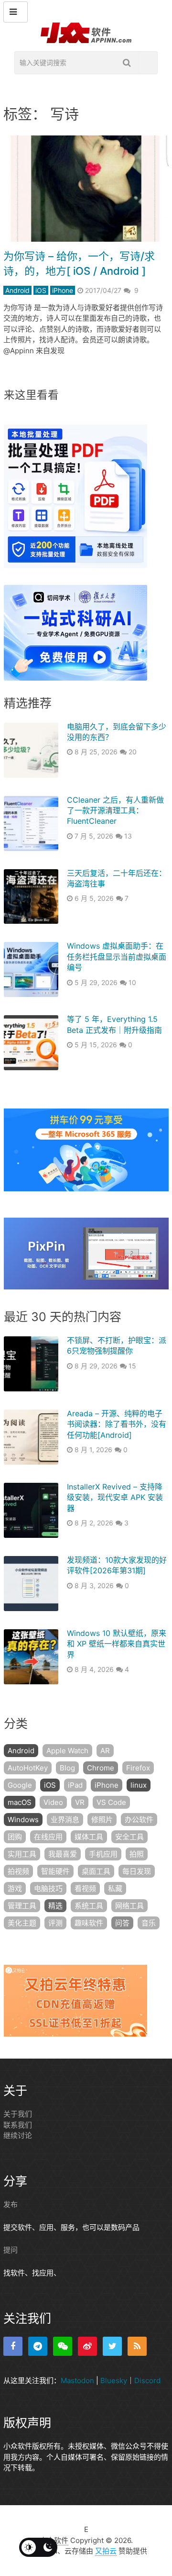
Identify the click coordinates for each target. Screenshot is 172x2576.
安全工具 (129, 1837)
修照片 (102, 1820)
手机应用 (103, 1854)
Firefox (138, 1768)
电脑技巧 (48, 1888)
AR (105, 1751)
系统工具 (89, 1906)
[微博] (87, 2346)
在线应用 (48, 1837)
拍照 (137, 1854)
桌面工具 (96, 1871)
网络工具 (129, 1906)
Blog (67, 1768)
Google (20, 1785)
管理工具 (22, 1906)
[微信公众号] (63, 2346)
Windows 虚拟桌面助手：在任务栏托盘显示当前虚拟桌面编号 (117, 957)
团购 (15, 1837)
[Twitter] (112, 2346)
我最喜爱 (63, 1854)
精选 (55, 1906)
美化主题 (22, 1923)
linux (139, 1785)
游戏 (15, 1888)
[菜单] (16, 12)
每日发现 (137, 1871)
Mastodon (77, 2380)
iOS (41, 290)
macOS (20, 1802)
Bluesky (114, 2380)
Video (53, 1802)
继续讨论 (18, 2135)
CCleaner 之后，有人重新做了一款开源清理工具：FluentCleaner (115, 811)
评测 (55, 1923)
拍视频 (18, 1871)
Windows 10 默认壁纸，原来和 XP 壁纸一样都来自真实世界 (117, 1644)
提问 (11, 2250)
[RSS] (137, 2346)
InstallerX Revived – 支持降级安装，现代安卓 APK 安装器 (115, 1497)
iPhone (63, 290)
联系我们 (18, 2125)
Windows (23, 1820)
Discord (147, 2380)
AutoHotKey (28, 1768)
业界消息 (65, 1820)
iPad (75, 1785)
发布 (11, 2204)
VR (80, 1802)
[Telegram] (38, 2346)
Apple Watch (67, 1751)
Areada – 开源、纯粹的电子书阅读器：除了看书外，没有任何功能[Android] (117, 1424)
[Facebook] (13, 2346)
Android (17, 290)
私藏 (115, 1888)
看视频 (85, 1888)
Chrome (101, 1768)
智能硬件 (55, 1871)
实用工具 (22, 1854)
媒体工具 (89, 1837)
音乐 (149, 1923)
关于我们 (18, 2114)
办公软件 (139, 1820)
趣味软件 (89, 1923)
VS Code (111, 1802)
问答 (122, 1923)
